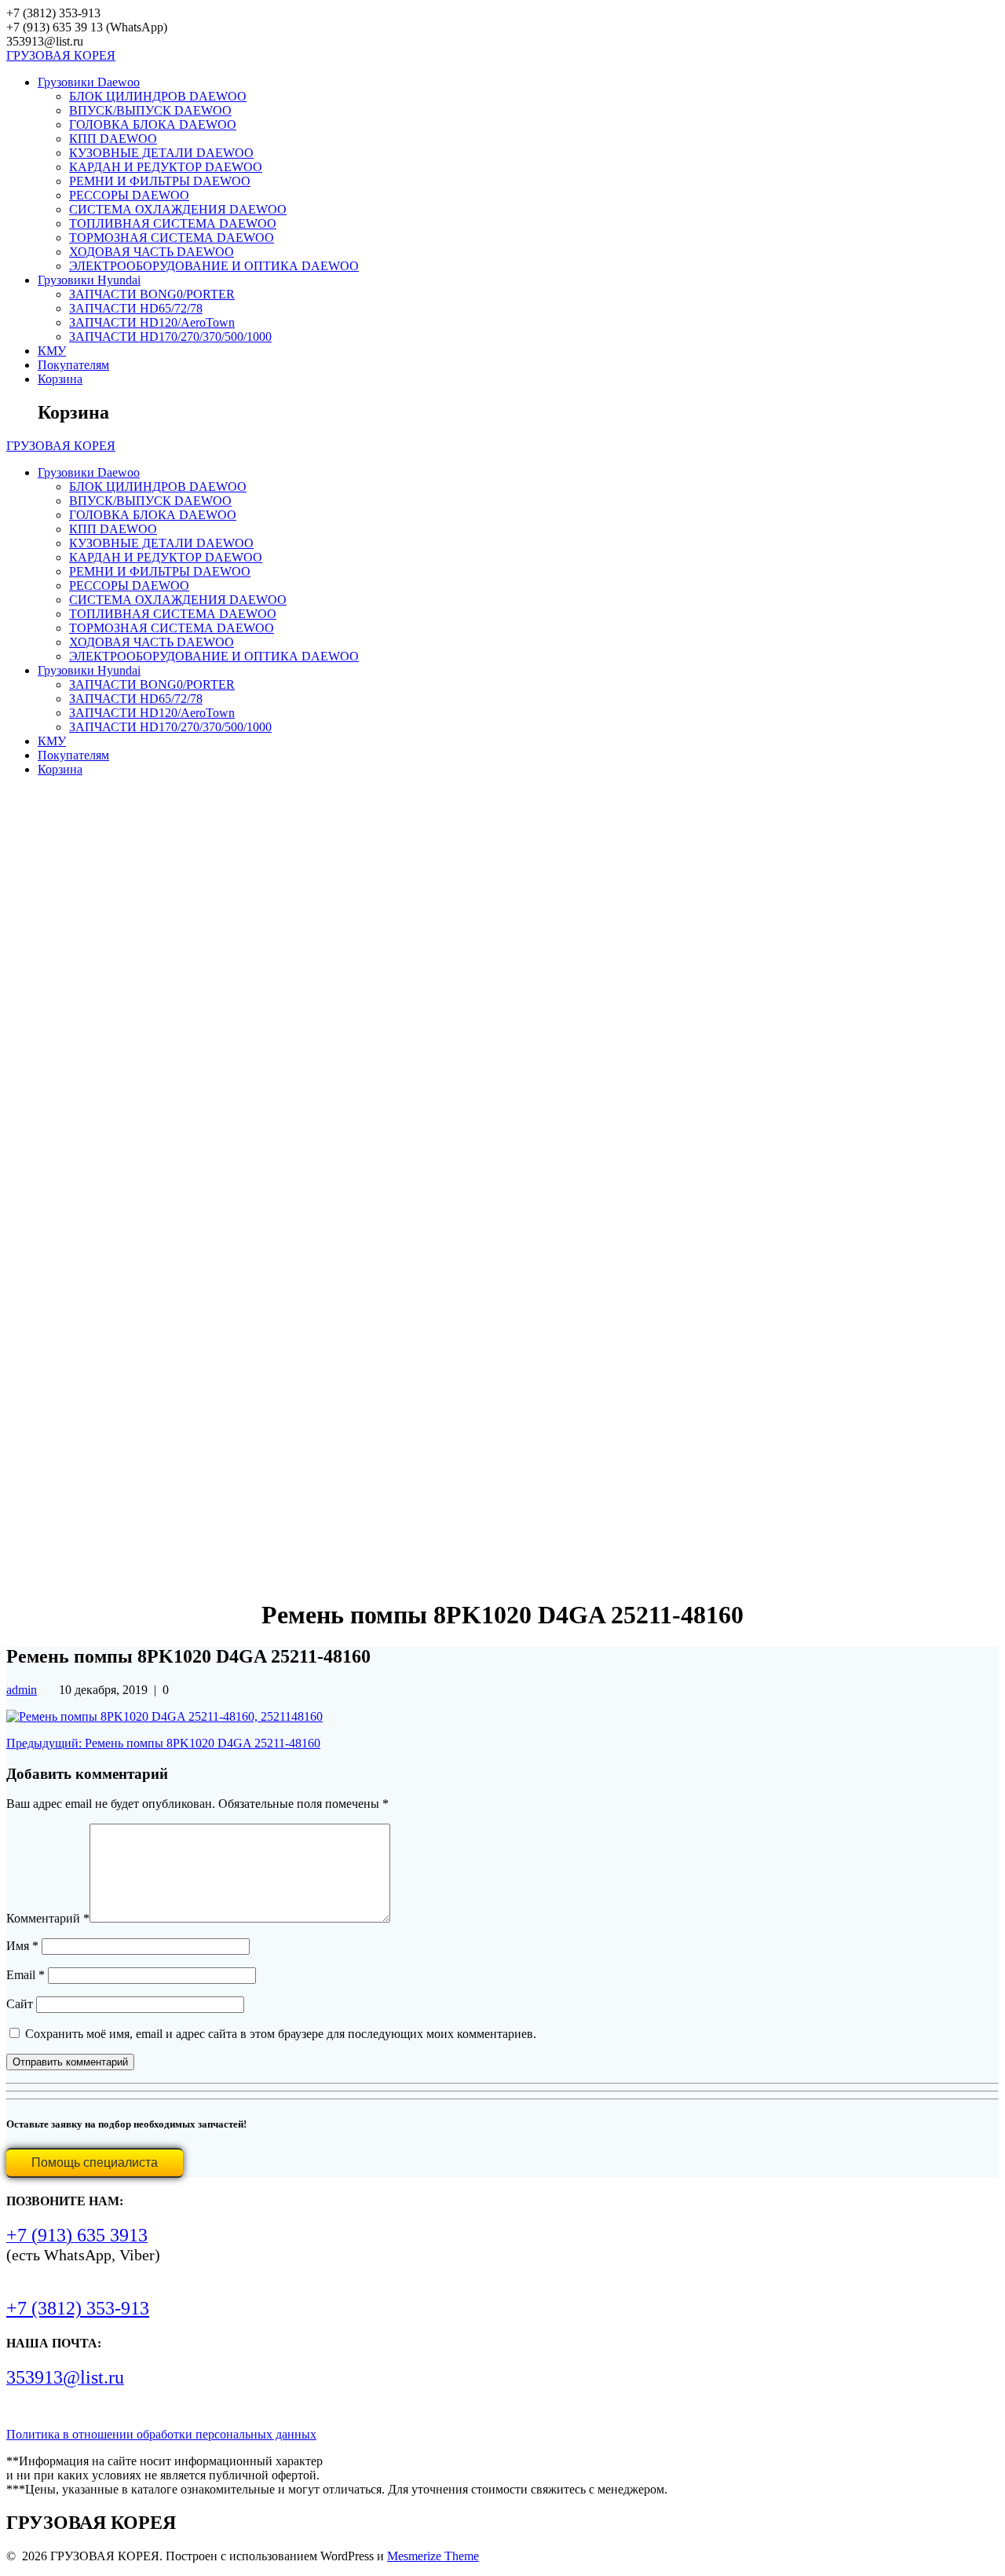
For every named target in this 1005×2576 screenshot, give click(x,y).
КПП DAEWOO (113, 139)
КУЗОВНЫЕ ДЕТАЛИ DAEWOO (161, 153)
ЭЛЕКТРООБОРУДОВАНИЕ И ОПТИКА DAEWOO (214, 266)
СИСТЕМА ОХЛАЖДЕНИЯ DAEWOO (178, 209)
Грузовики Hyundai (89, 280)
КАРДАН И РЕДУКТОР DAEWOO (166, 167)
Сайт (20, 2004)
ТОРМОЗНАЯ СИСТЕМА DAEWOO (172, 238)
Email (26, 1975)
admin (22, 1690)
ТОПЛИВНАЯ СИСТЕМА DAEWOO (173, 223)
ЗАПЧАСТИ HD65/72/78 (136, 308)
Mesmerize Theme (433, 2556)
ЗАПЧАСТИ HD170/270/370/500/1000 (170, 337)
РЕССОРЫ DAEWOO (129, 195)
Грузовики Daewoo (89, 82)
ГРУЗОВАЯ (61, 55)
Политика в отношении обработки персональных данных (161, 2434)
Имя (22, 1946)
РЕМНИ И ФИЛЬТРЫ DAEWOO (160, 181)
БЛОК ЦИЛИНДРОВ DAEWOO (158, 96)
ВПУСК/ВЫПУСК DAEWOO (150, 110)
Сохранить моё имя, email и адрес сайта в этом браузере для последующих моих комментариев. (281, 2034)
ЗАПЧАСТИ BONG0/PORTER (152, 294)
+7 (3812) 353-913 (78, 2308)
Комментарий (48, 1918)
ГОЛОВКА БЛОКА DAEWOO (153, 124)
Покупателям (73, 365)
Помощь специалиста (95, 2163)
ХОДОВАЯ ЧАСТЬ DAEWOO (152, 252)
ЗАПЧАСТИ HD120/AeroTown (152, 322)
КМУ (52, 351)
